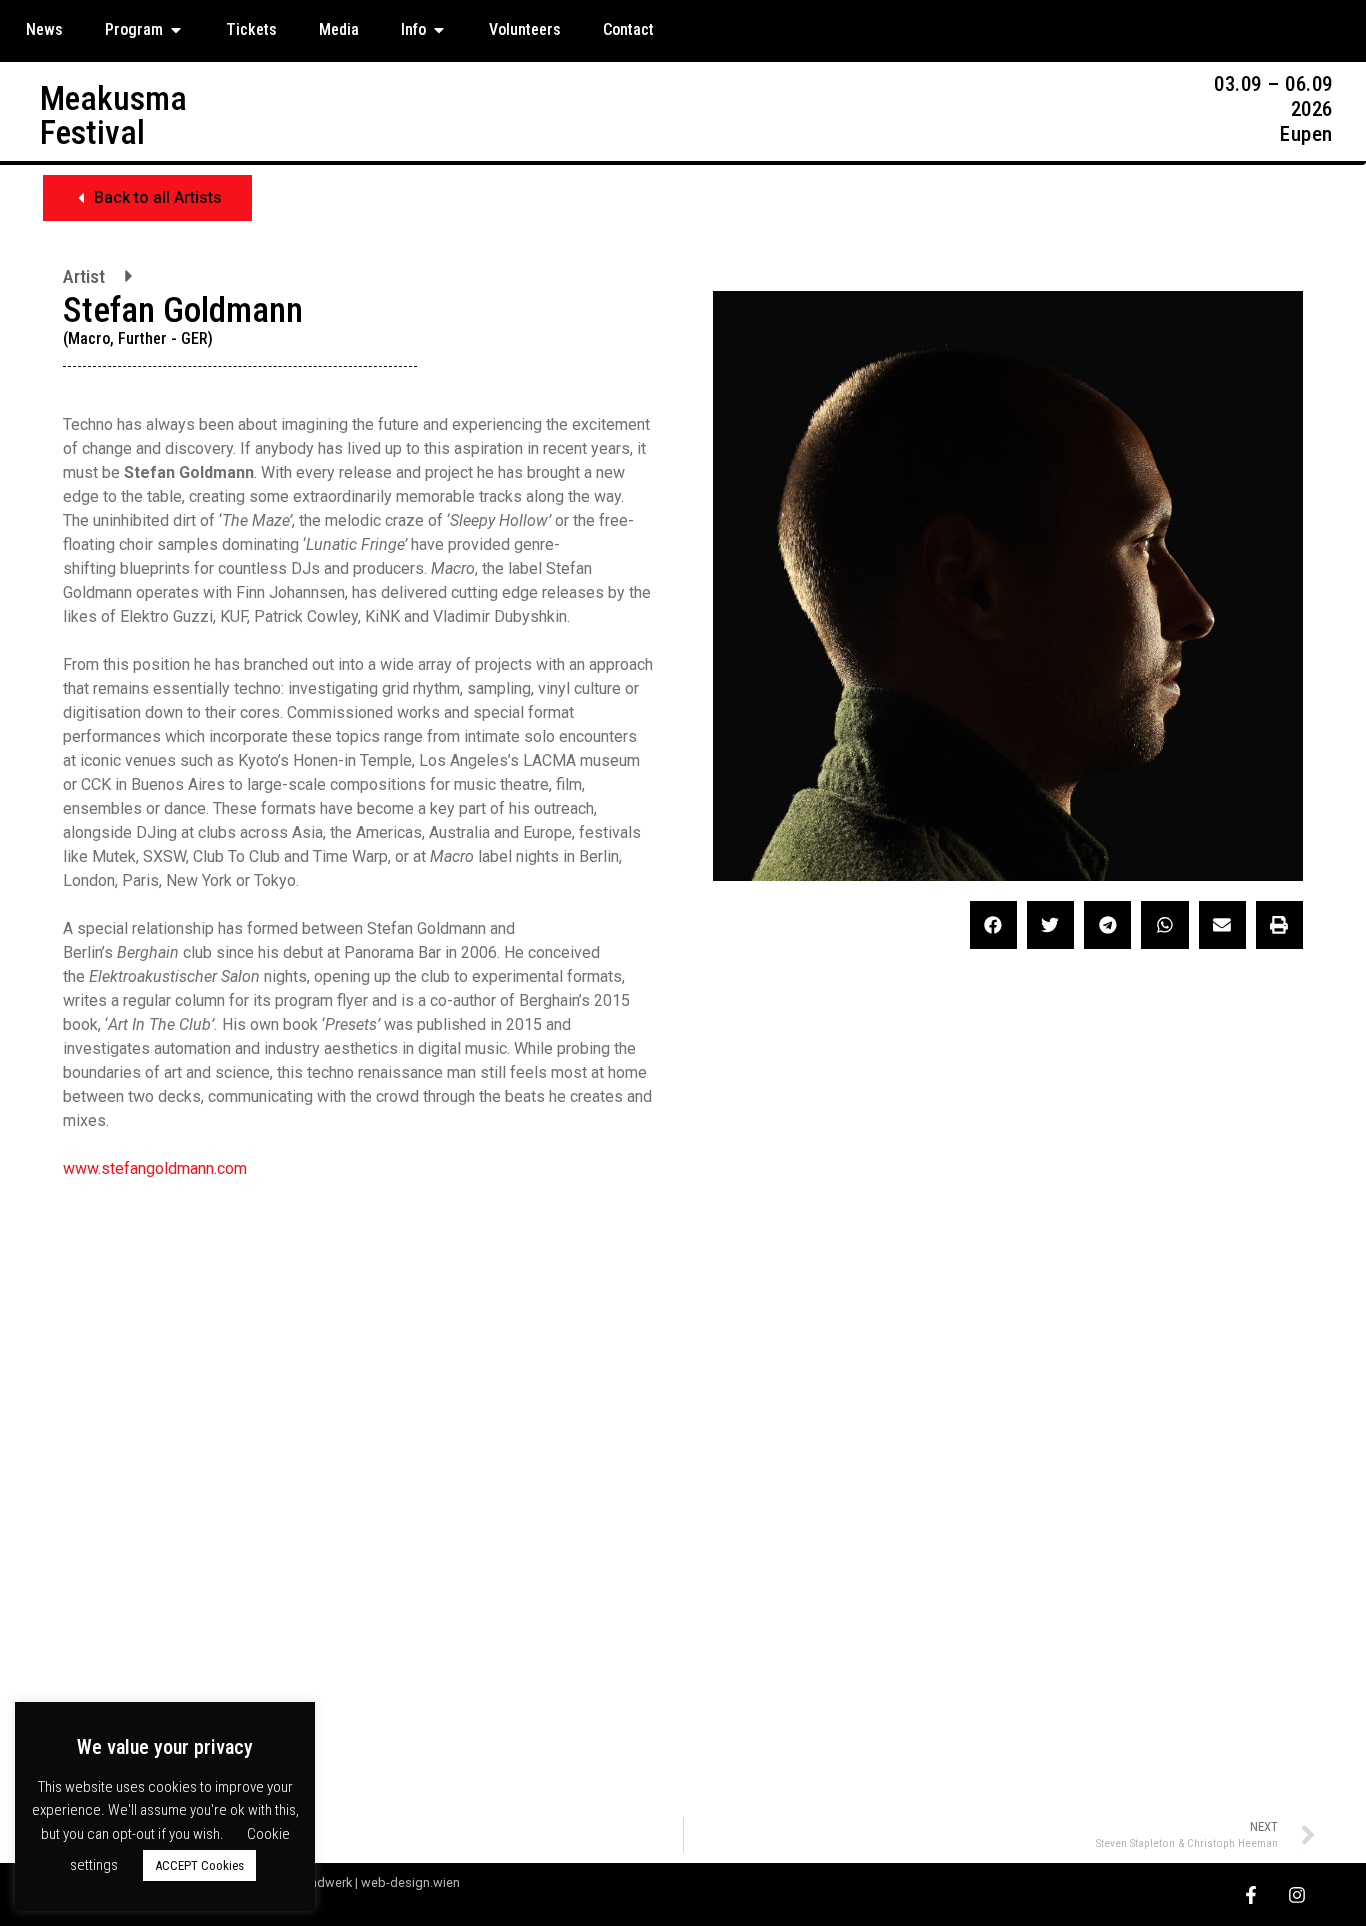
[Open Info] (439, 30)
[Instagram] (1296, 1894)
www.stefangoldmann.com (155, 1168)
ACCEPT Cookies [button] (199, 1865)
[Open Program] (176, 30)
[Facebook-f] (1250, 1894)
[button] (147, 198)
